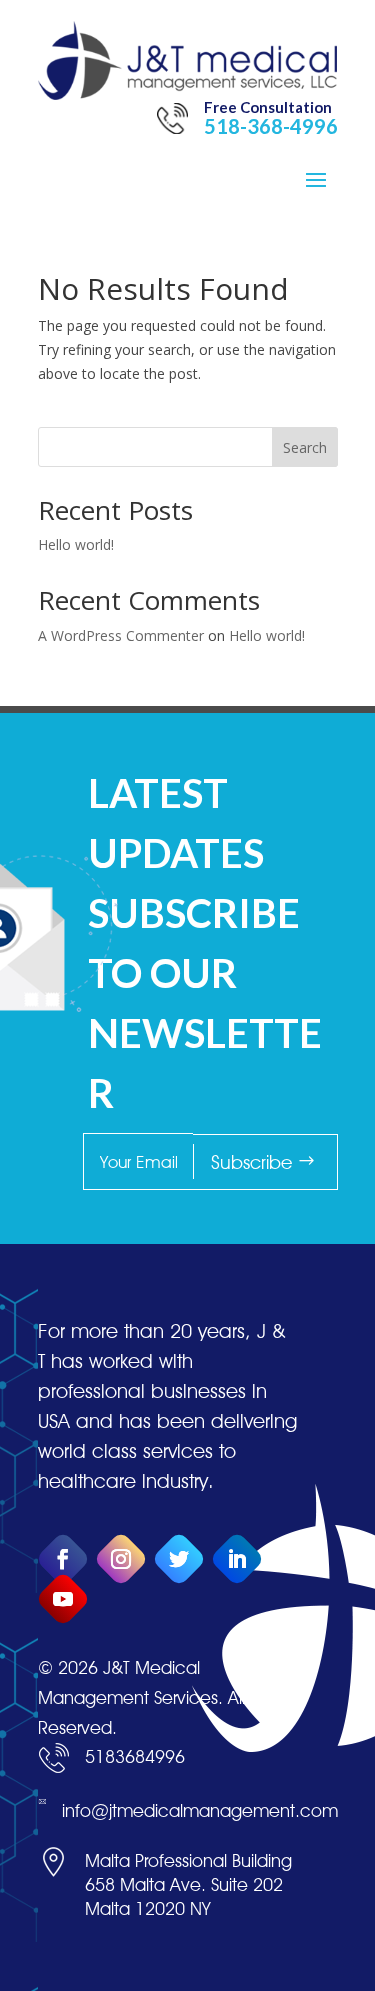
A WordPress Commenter (121, 635)
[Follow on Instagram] (120, 1559)
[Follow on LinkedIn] (236, 1559)
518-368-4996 (271, 126)
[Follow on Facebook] (62, 1559)
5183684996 (135, 1756)
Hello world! (76, 544)
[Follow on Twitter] (178, 1559)
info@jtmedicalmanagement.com (200, 1810)
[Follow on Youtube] (62, 1599)
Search (305, 447)
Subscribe (251, 1162)
